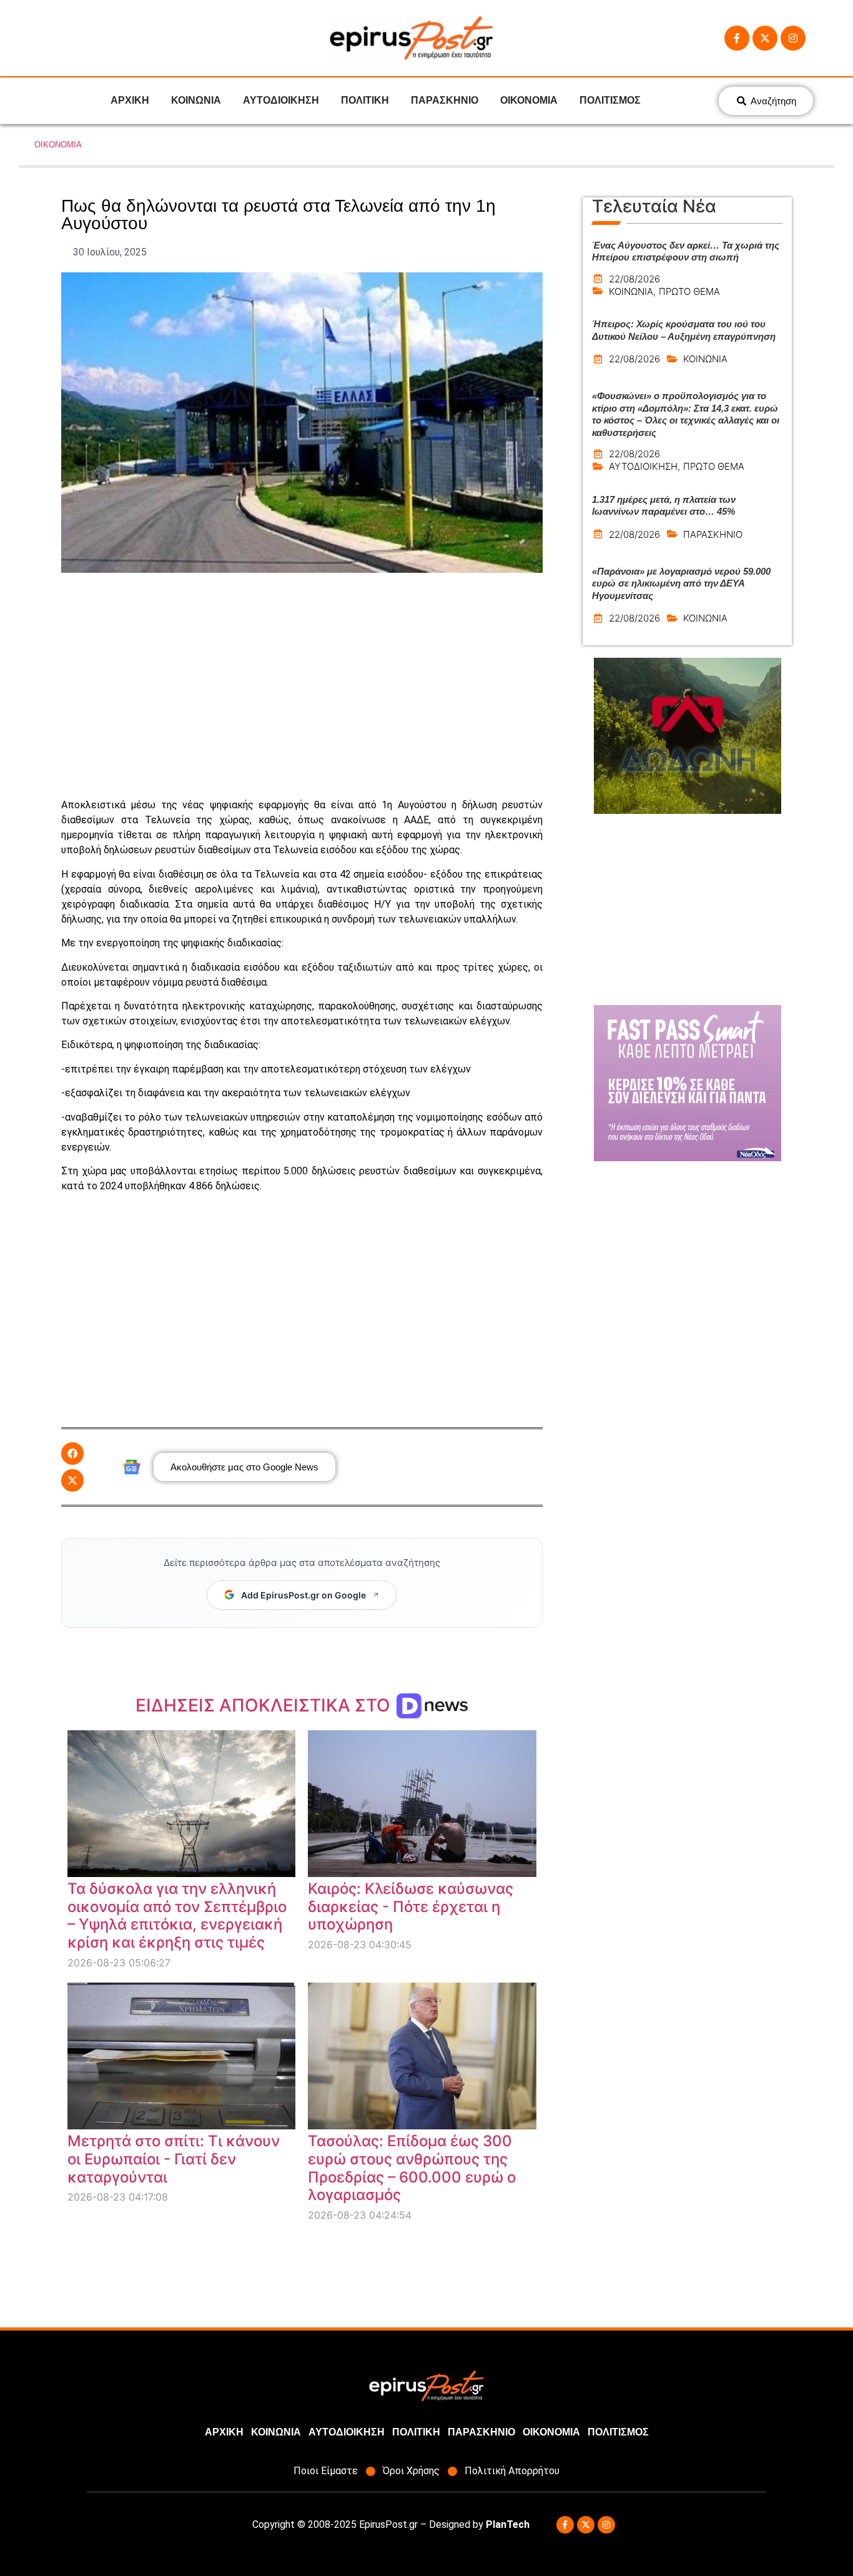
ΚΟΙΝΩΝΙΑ (196, 100)
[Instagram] (793, 38)
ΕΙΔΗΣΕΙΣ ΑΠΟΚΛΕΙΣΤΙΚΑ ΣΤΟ (265, 1705)
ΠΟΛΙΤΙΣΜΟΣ (610, 100)
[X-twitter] (765, 38)
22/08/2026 (634, 279)
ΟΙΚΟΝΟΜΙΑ (529, 100)
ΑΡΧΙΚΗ (130, 100)
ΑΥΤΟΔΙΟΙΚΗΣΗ (281, 100)
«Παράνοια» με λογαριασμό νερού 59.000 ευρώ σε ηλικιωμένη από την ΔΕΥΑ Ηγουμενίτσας (681, 583)
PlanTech (508, 2524)
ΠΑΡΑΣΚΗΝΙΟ (445, 100)
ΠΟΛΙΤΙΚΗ (365, 100)
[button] (72, 1454)
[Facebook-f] (737, 38)
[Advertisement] (302, 685)
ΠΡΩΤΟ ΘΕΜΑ (689, 291)
